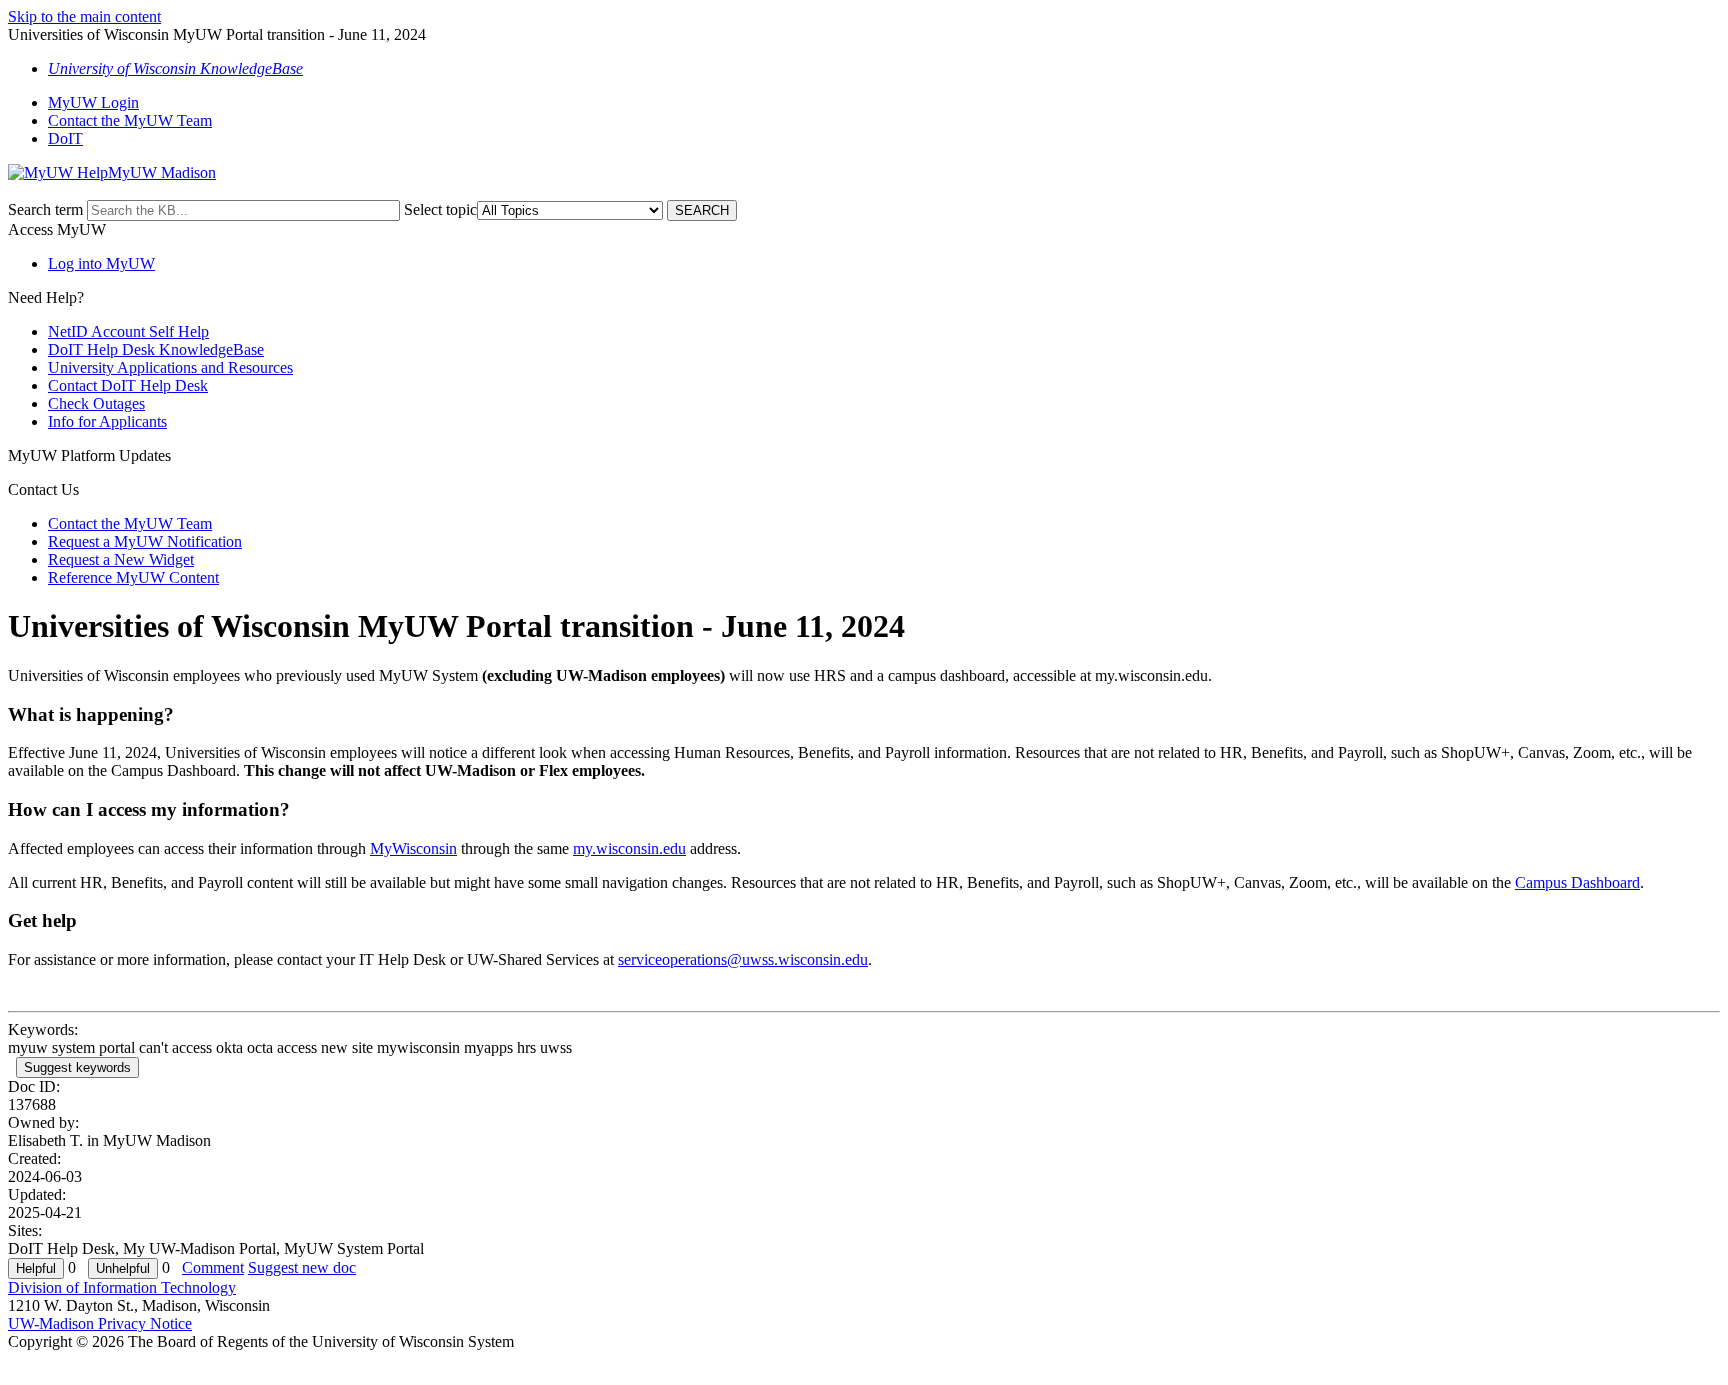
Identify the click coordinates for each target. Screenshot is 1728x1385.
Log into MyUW (101, 263)
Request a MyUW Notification (145, 541)
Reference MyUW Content (133, 577)
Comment (213, 1267)
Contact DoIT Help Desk (128, 385)
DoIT (65, 138)
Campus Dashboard (1577, 882)
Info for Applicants (107, 421)
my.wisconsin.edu (629, 848)
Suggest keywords (77, 1067)
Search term (45, 209)
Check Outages (96, 403)
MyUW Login (93, 102)
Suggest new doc (302, 1267)
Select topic (440, 209)
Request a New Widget (121, 559)
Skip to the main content (84, 16)
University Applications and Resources (170, 367)
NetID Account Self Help (128, 331)
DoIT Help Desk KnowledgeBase (156, 349)
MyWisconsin (413, 848)
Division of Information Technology (122, 1287)
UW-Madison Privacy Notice (100, 1323)
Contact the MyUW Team (130, 120)
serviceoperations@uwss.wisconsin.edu (743, 959)
